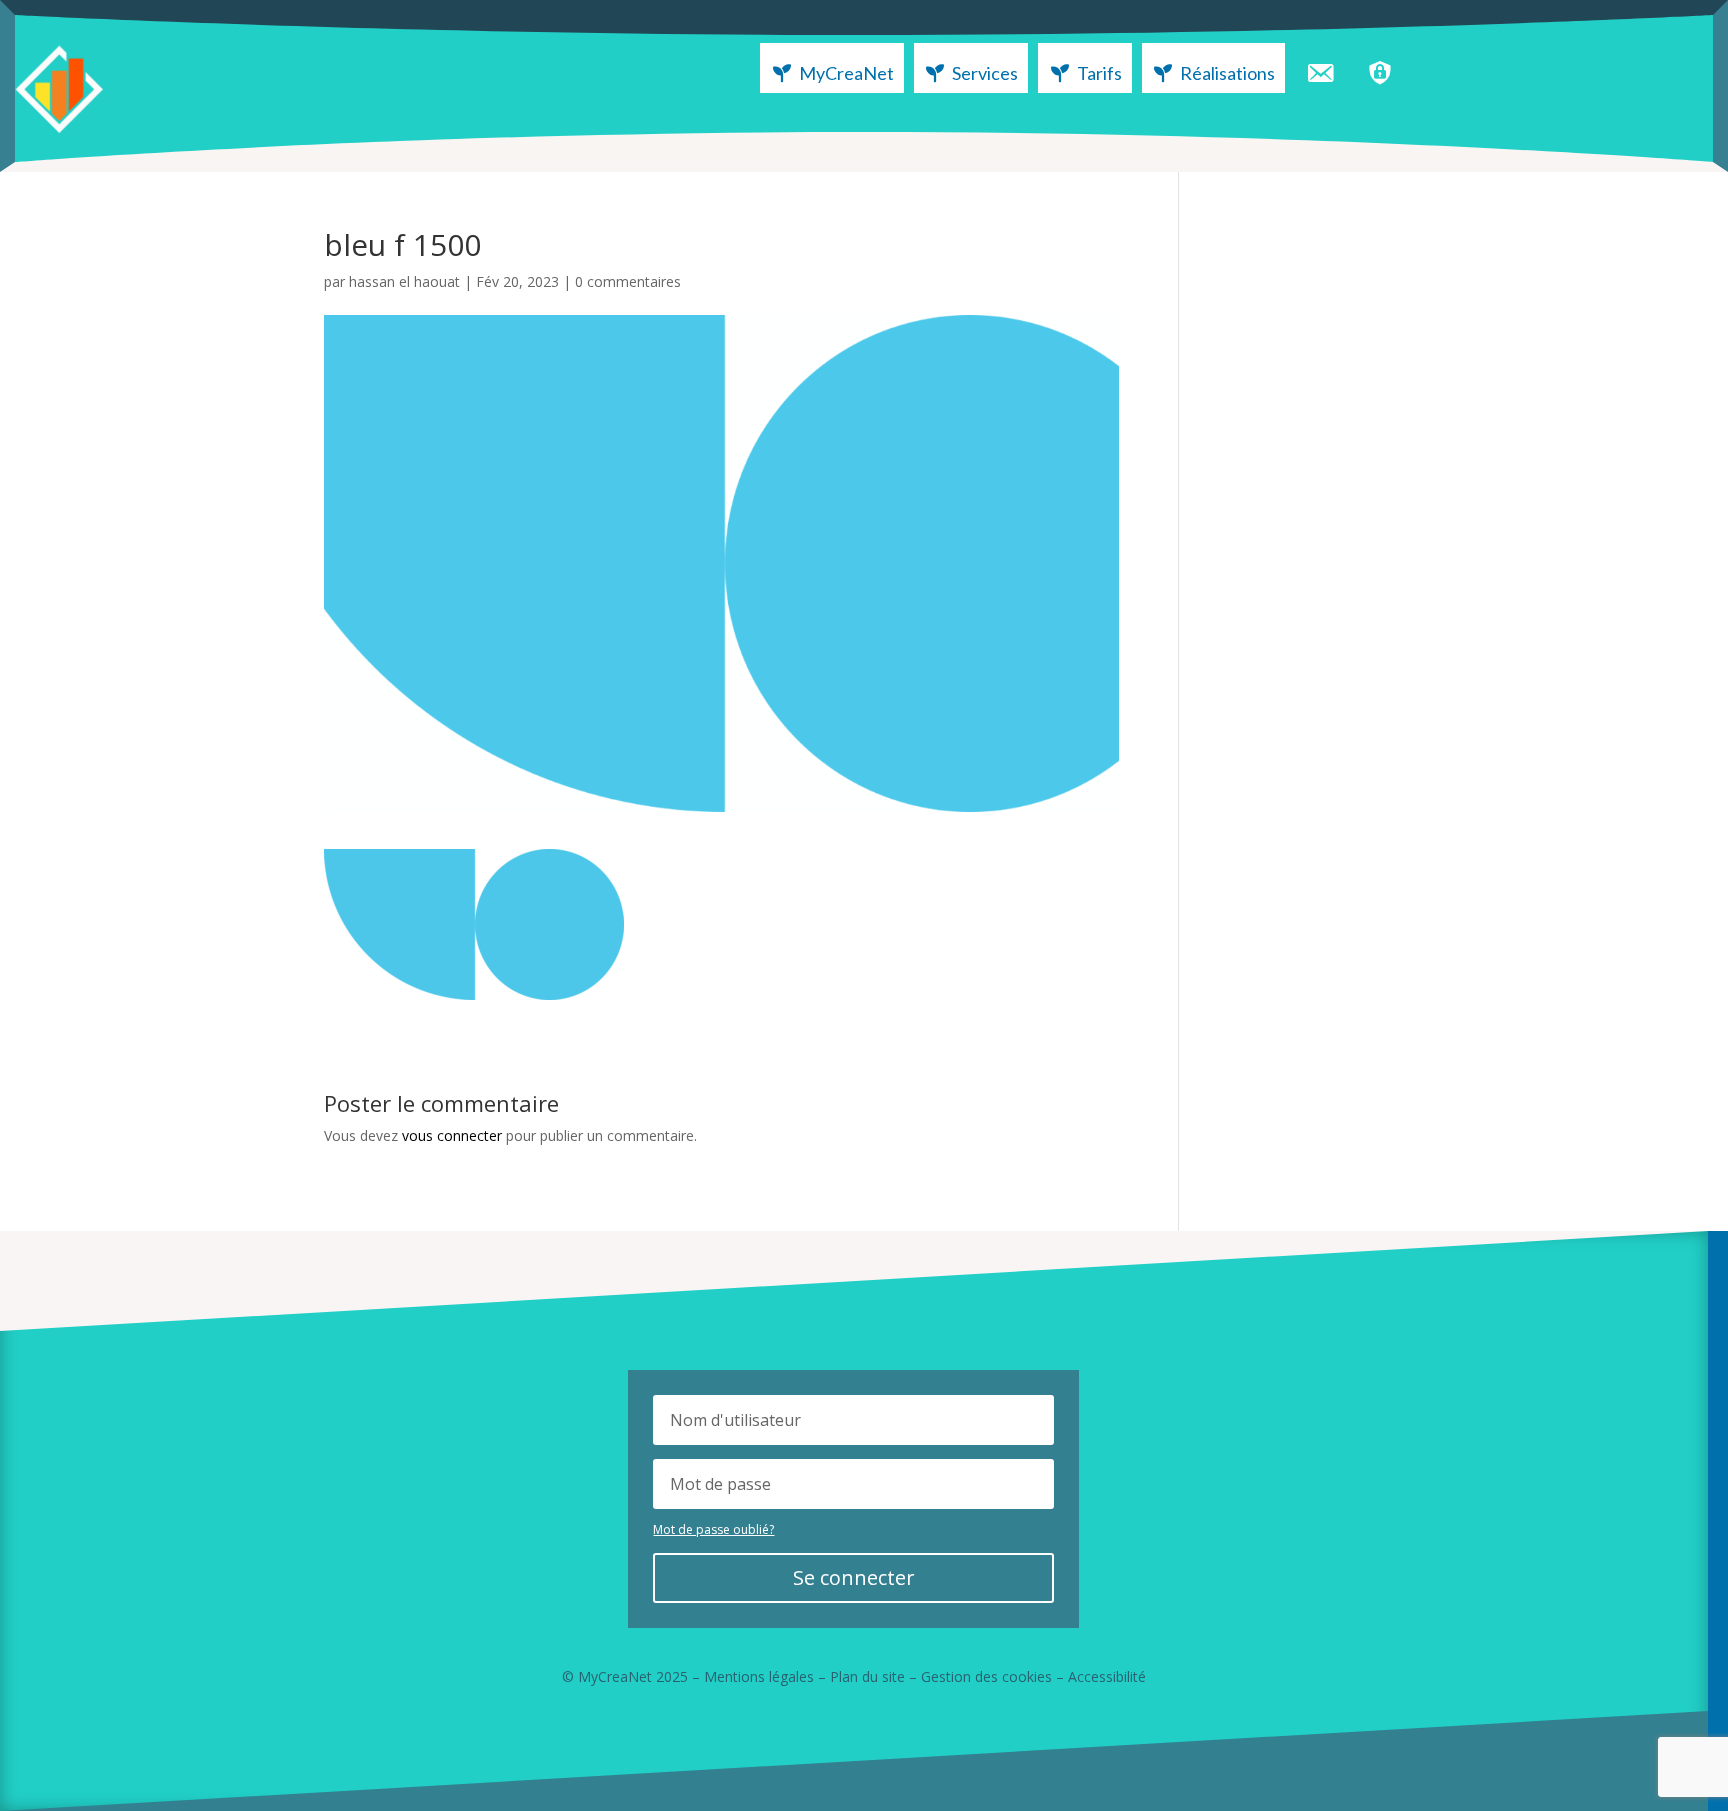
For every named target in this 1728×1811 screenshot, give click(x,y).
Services (985, 73)
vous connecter (452, 1135)
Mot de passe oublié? (713, 1529)
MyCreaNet (846, 73)
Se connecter (854, 1577)
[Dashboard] (1380, 68)
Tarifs (1099, 73)
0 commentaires (628, 281)
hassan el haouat (404, 281)
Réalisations (1227, 73)
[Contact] (1320, 68)
